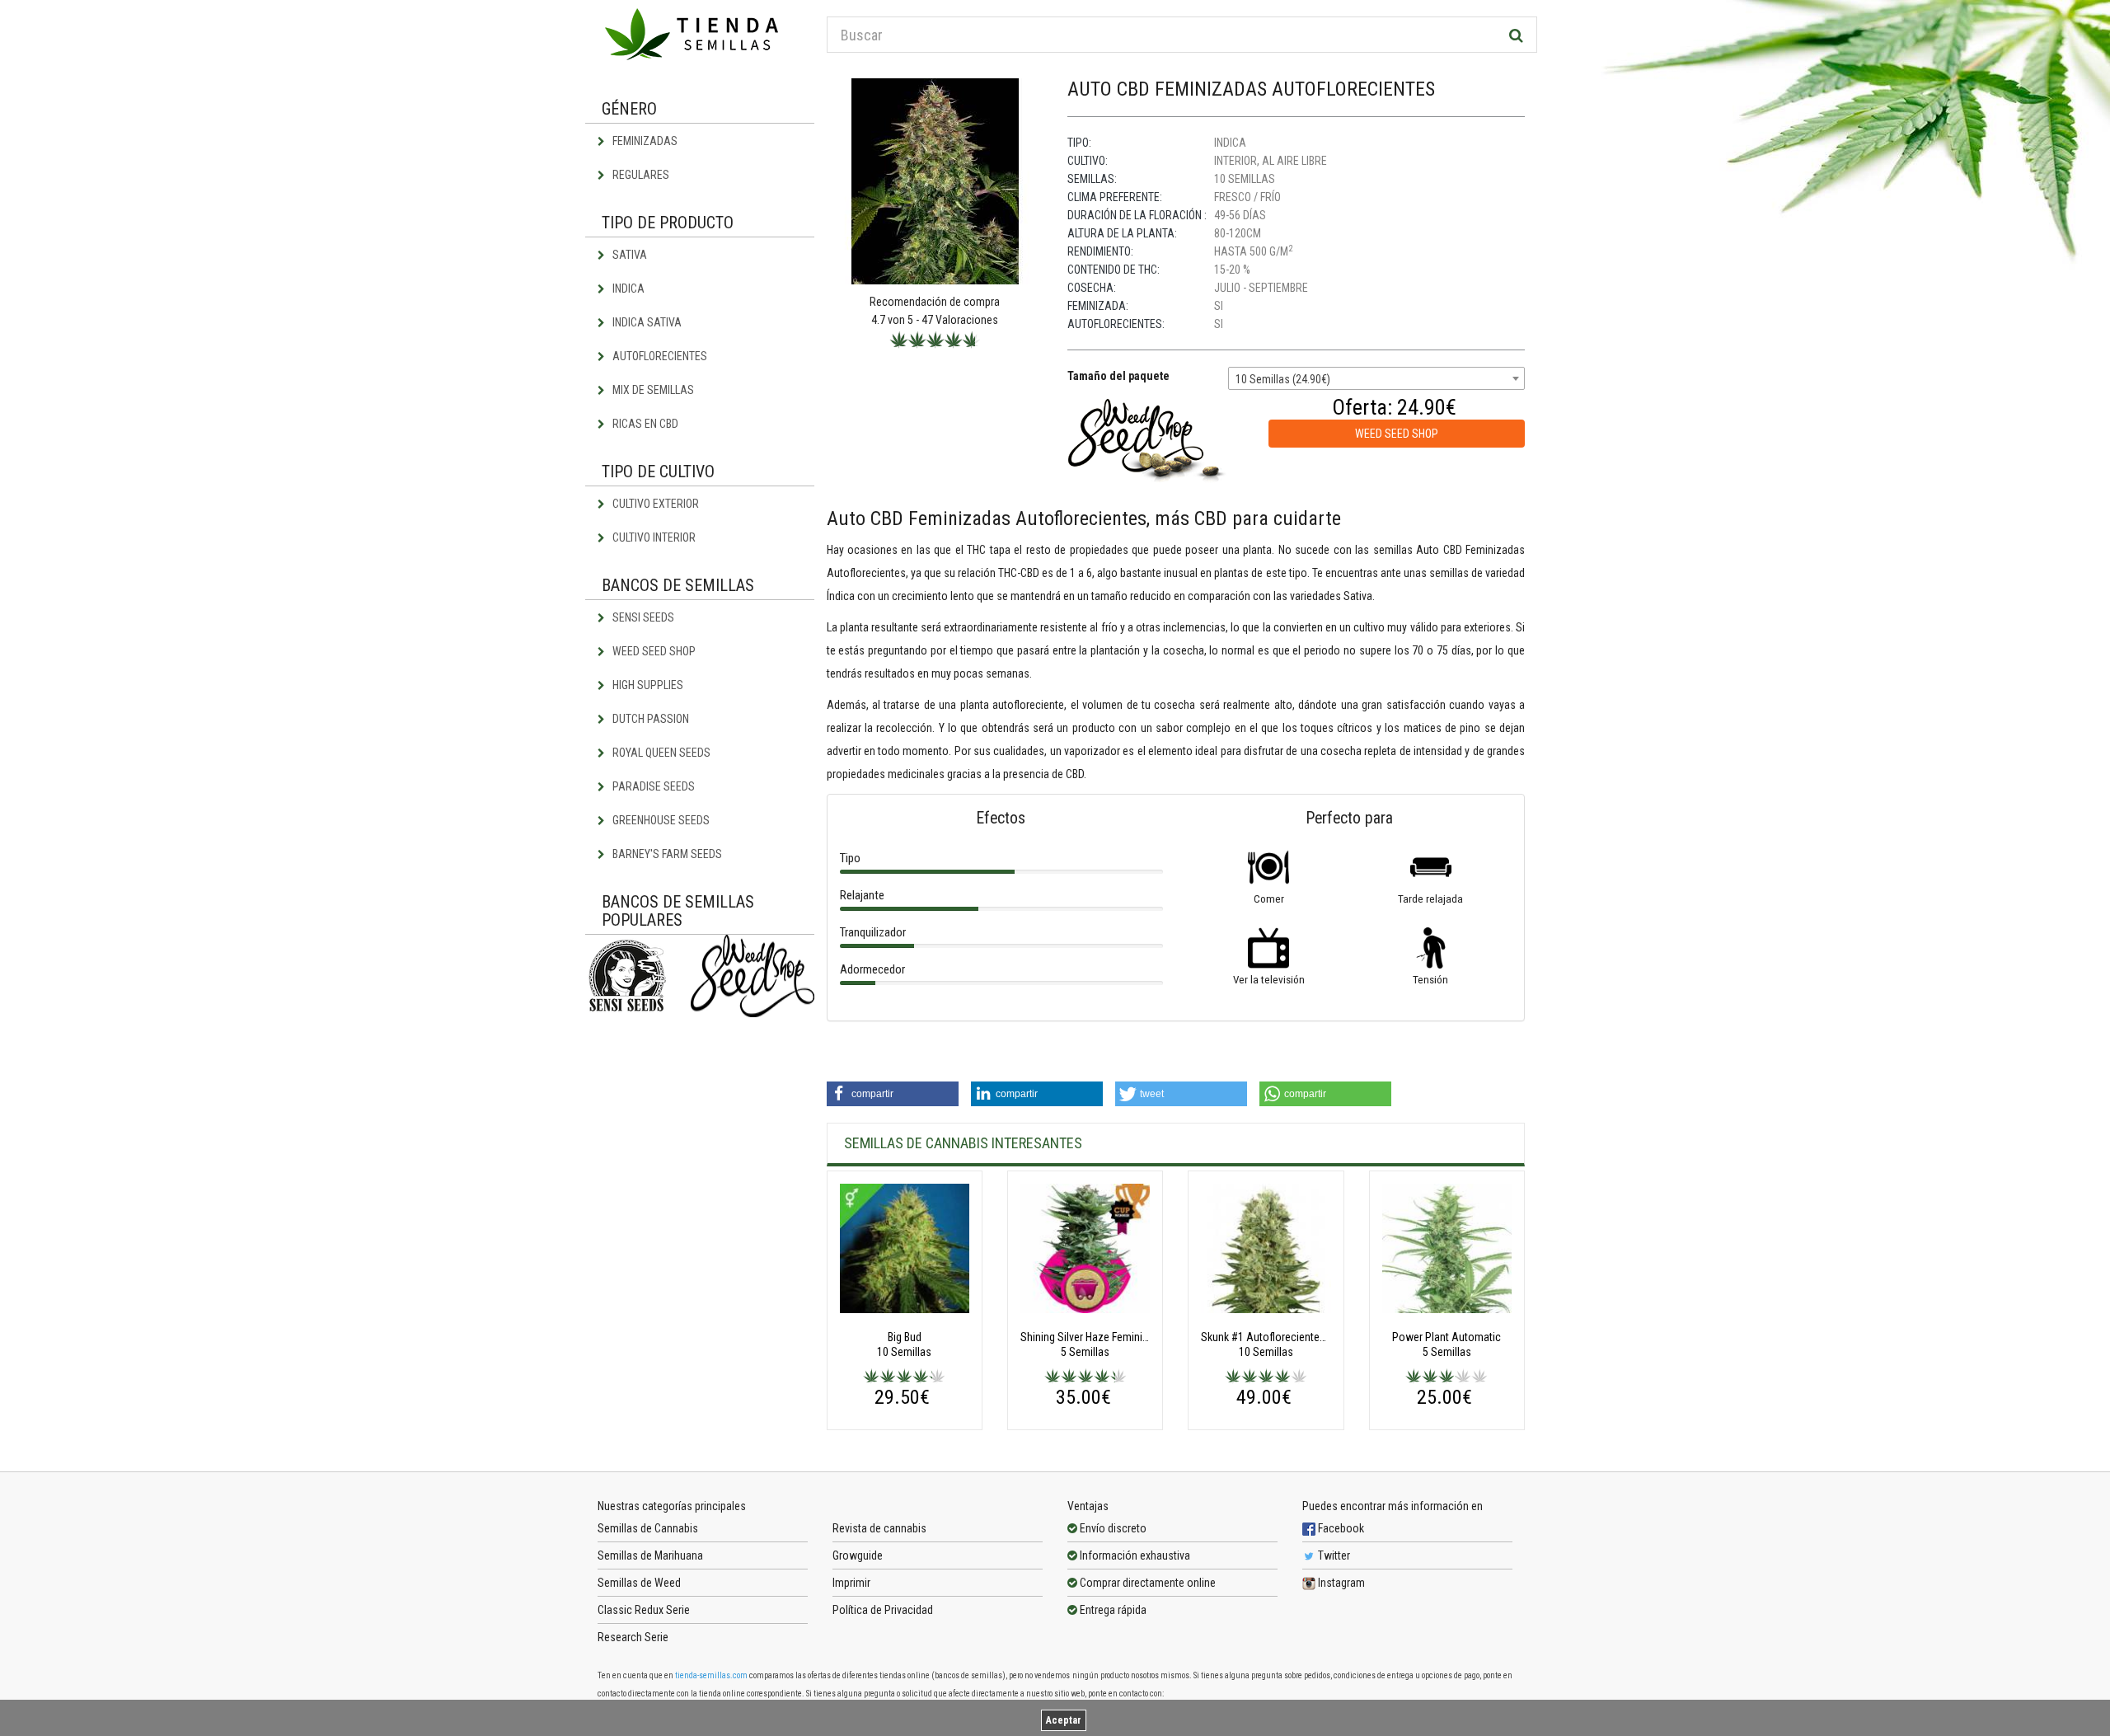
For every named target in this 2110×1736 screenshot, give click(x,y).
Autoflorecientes (659, 356)
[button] (893, 1094)
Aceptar (1064, 1720)
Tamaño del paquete (1118, 376)
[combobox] (1376, 378)
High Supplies (647, 685)
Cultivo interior (653, 537)
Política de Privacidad (883, 1610)
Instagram (1340, 1583)
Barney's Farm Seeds (666, 854)
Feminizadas (644, 141)
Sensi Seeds (642, 617)
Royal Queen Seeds (660, 753)
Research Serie (633, 1637)
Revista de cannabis (879, 1528)
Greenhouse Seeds (660, 820)
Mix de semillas (652, 390)
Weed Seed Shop (653, 651)
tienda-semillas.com (711, 1675)
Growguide (858, 1555)
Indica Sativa (646, 322)
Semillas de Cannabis (648, 1528)
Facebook (1340, 1528)
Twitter (1333, 1555)
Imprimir (851, 1583)
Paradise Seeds (652, 786)
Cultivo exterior (654, 504)
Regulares (640, 175)
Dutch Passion (649, 719)
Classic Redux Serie (644, 1610)
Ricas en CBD (644, 424)
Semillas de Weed (639, 1583)
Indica (627, 289)
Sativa (628, 255)
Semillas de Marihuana (650, 1555)
